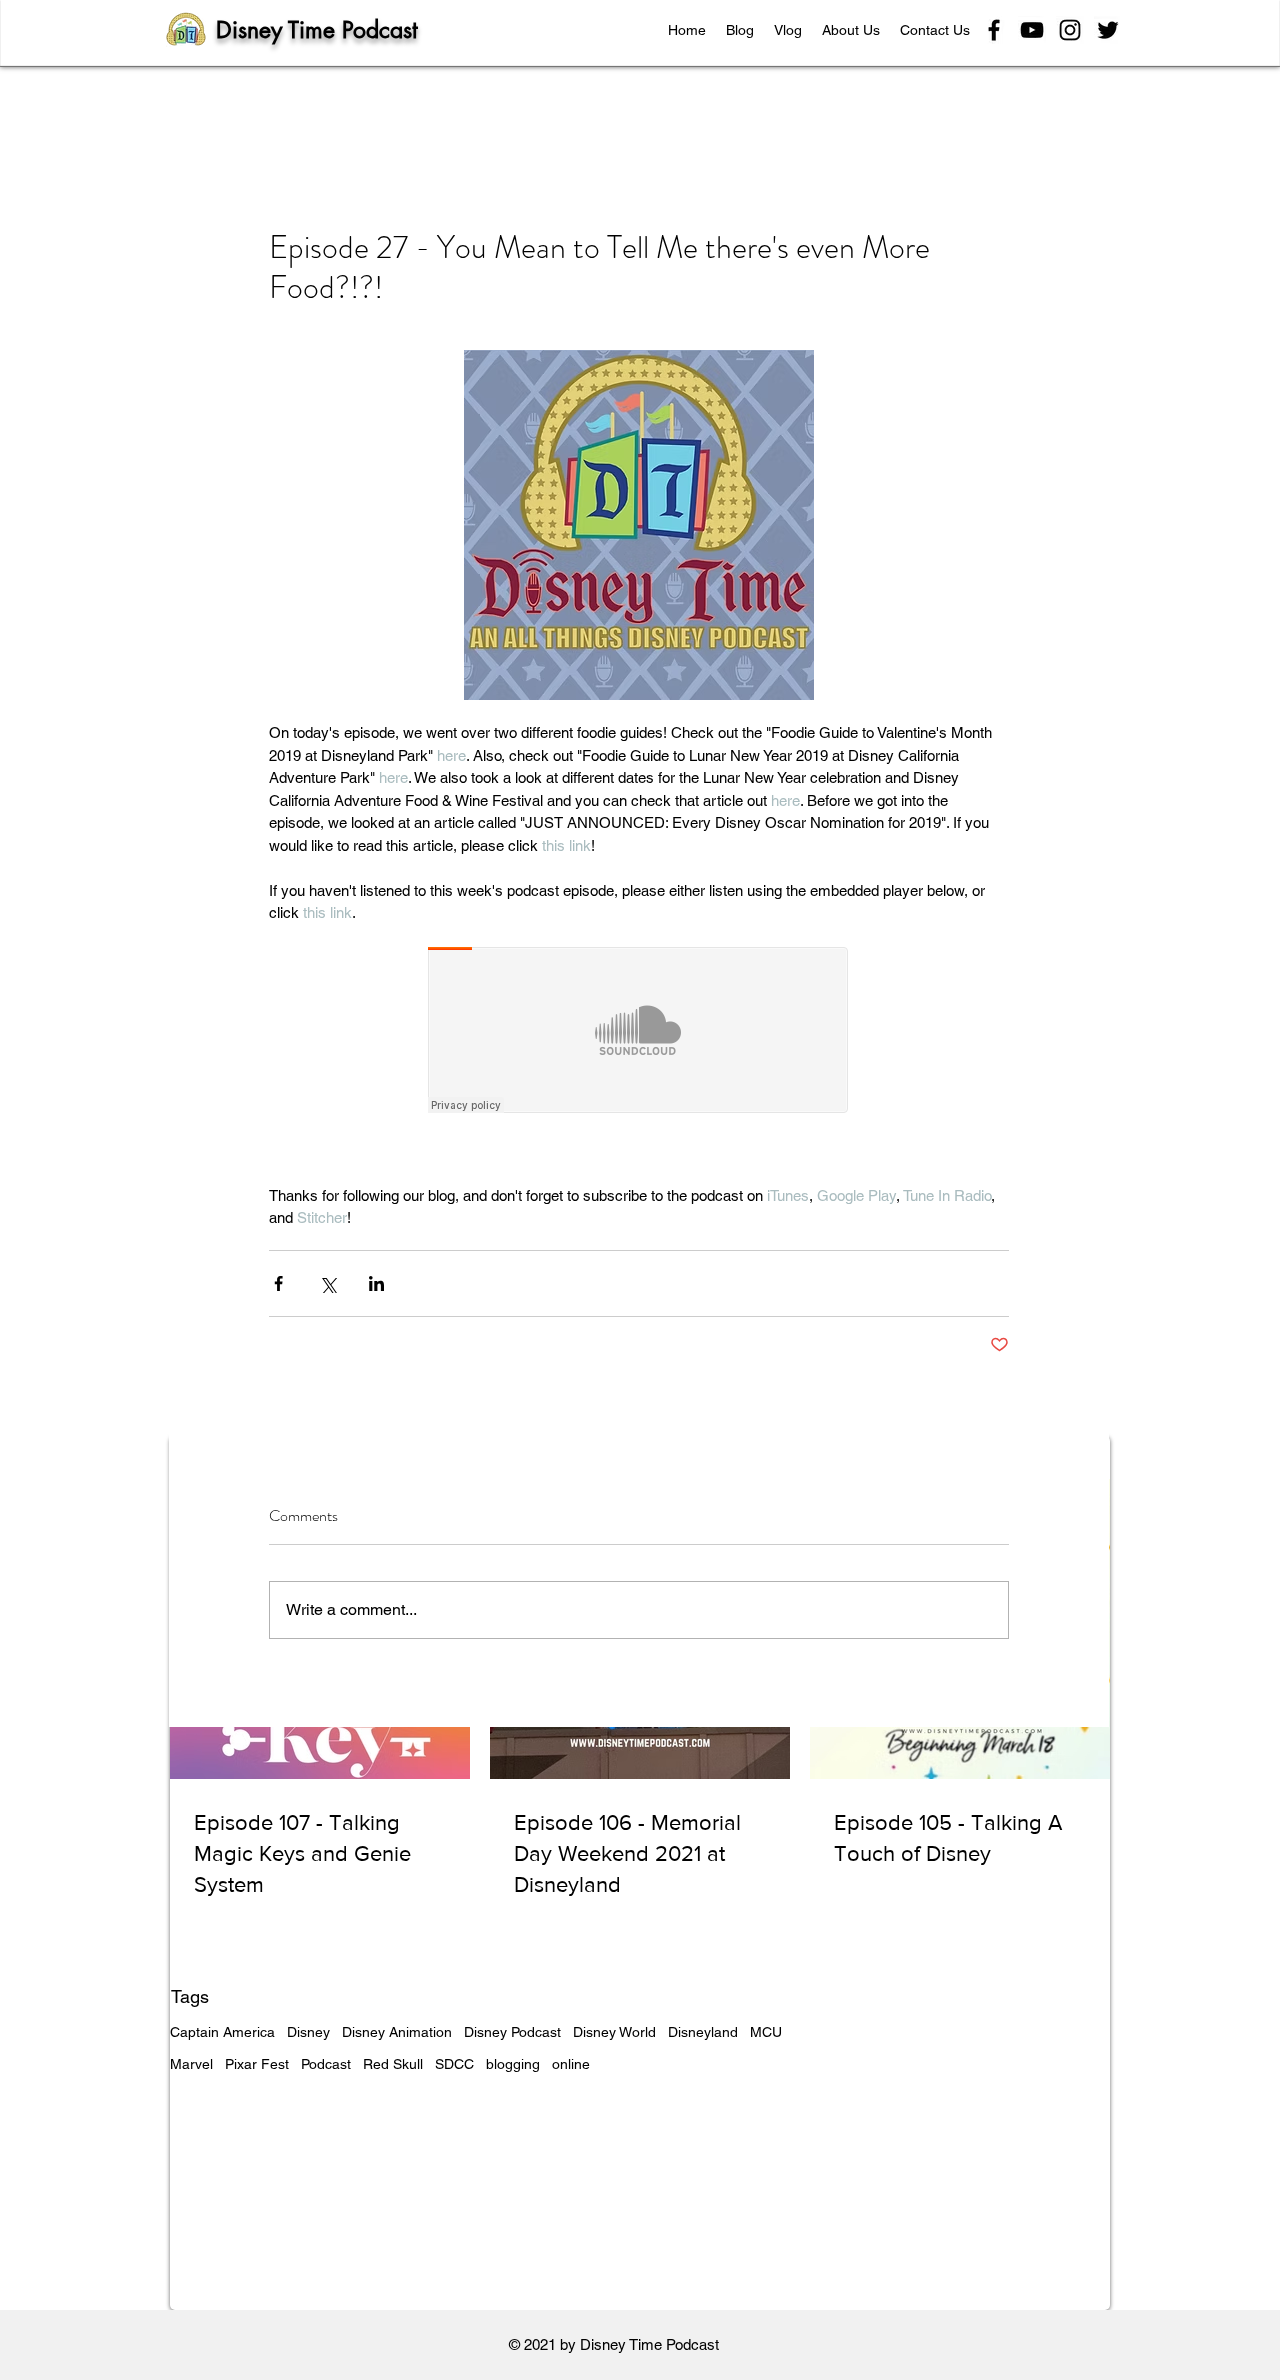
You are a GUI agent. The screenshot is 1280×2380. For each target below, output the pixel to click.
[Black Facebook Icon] (994, 30)
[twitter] (1108, 30)
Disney (308, 2032)
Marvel (191, 2064)
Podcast (326, 2064)
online (571, 2064)
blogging (513, 2064)
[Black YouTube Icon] (1032, 30)
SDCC (454, 2064)
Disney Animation (397, 2032)
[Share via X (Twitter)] (327, 1283)
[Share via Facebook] (278, 1283)
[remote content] (639, 1032)
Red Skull (393, 2064)
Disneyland (703, 2032)
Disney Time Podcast (317, 30)
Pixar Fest (257, 2064)
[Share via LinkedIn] (376, 1283)
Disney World (614, 2032)
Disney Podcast (512, 2032)
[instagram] (1070, 30)
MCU (766, 2032)
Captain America (222, 2032)
